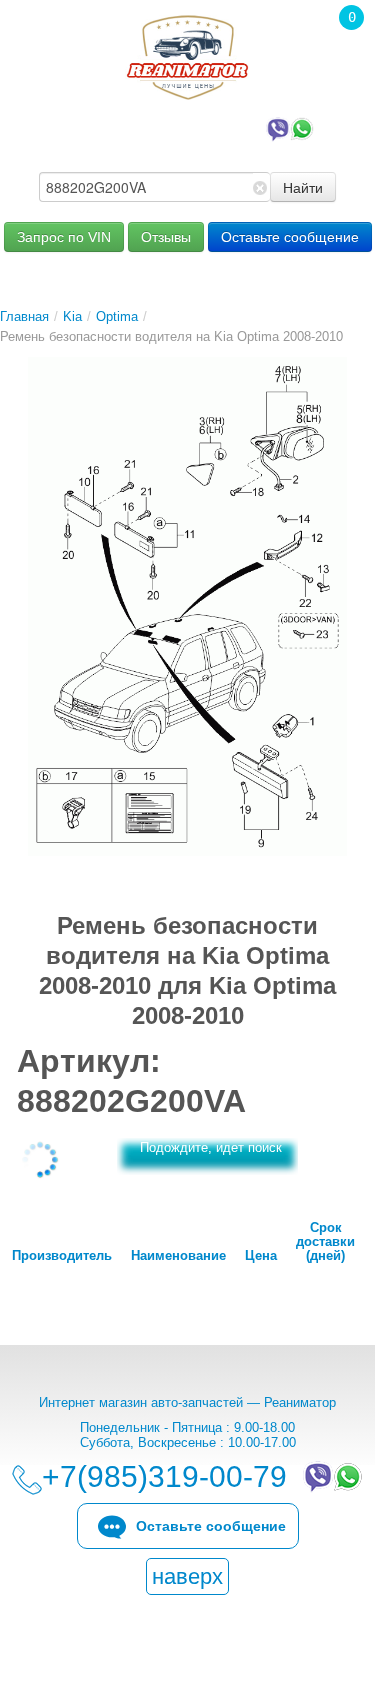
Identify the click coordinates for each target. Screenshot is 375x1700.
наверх (187, 1576)
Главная (24, 316)
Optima (117, 316)
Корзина (341, 45)
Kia (72, 316)
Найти (303, 187)
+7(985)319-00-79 (169, 128)
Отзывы (166, 237)
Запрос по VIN (64, 237)
